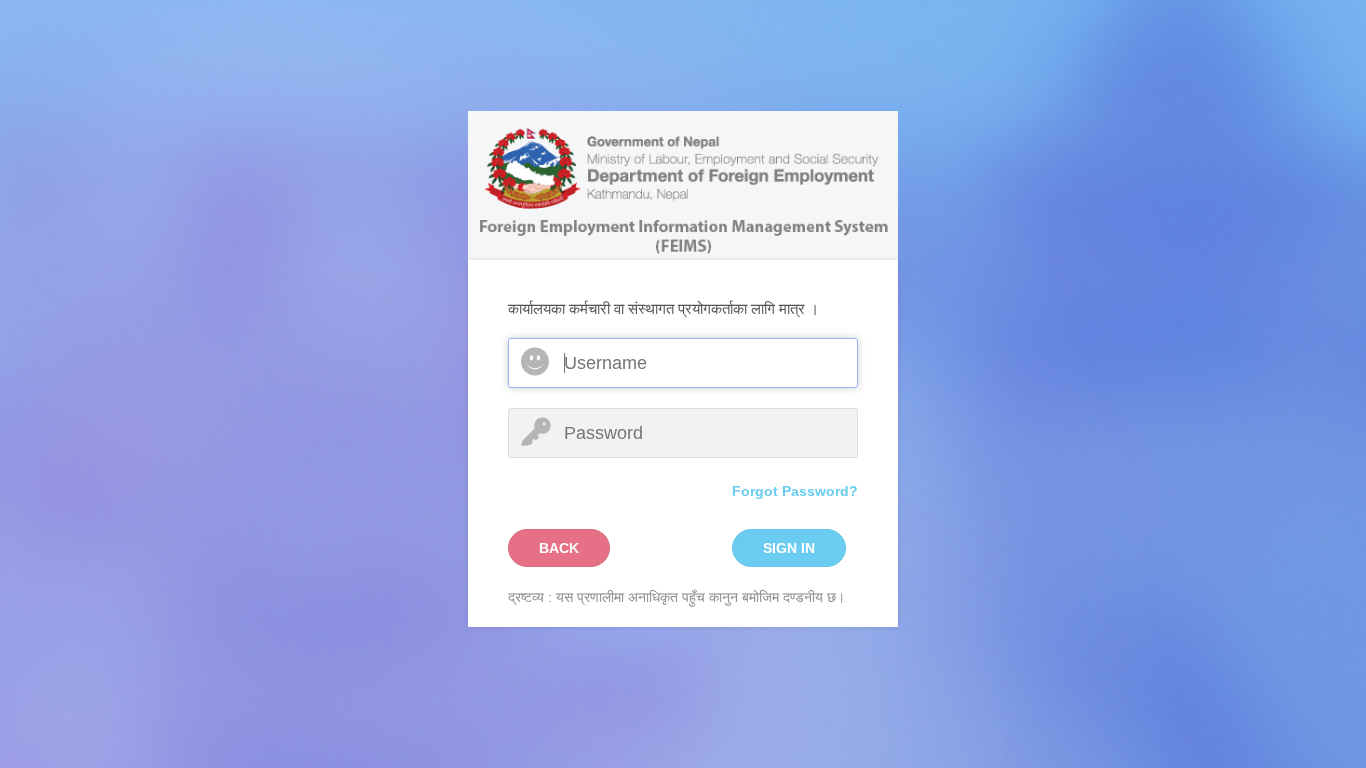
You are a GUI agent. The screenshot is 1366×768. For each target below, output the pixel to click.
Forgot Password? (795, 491)
